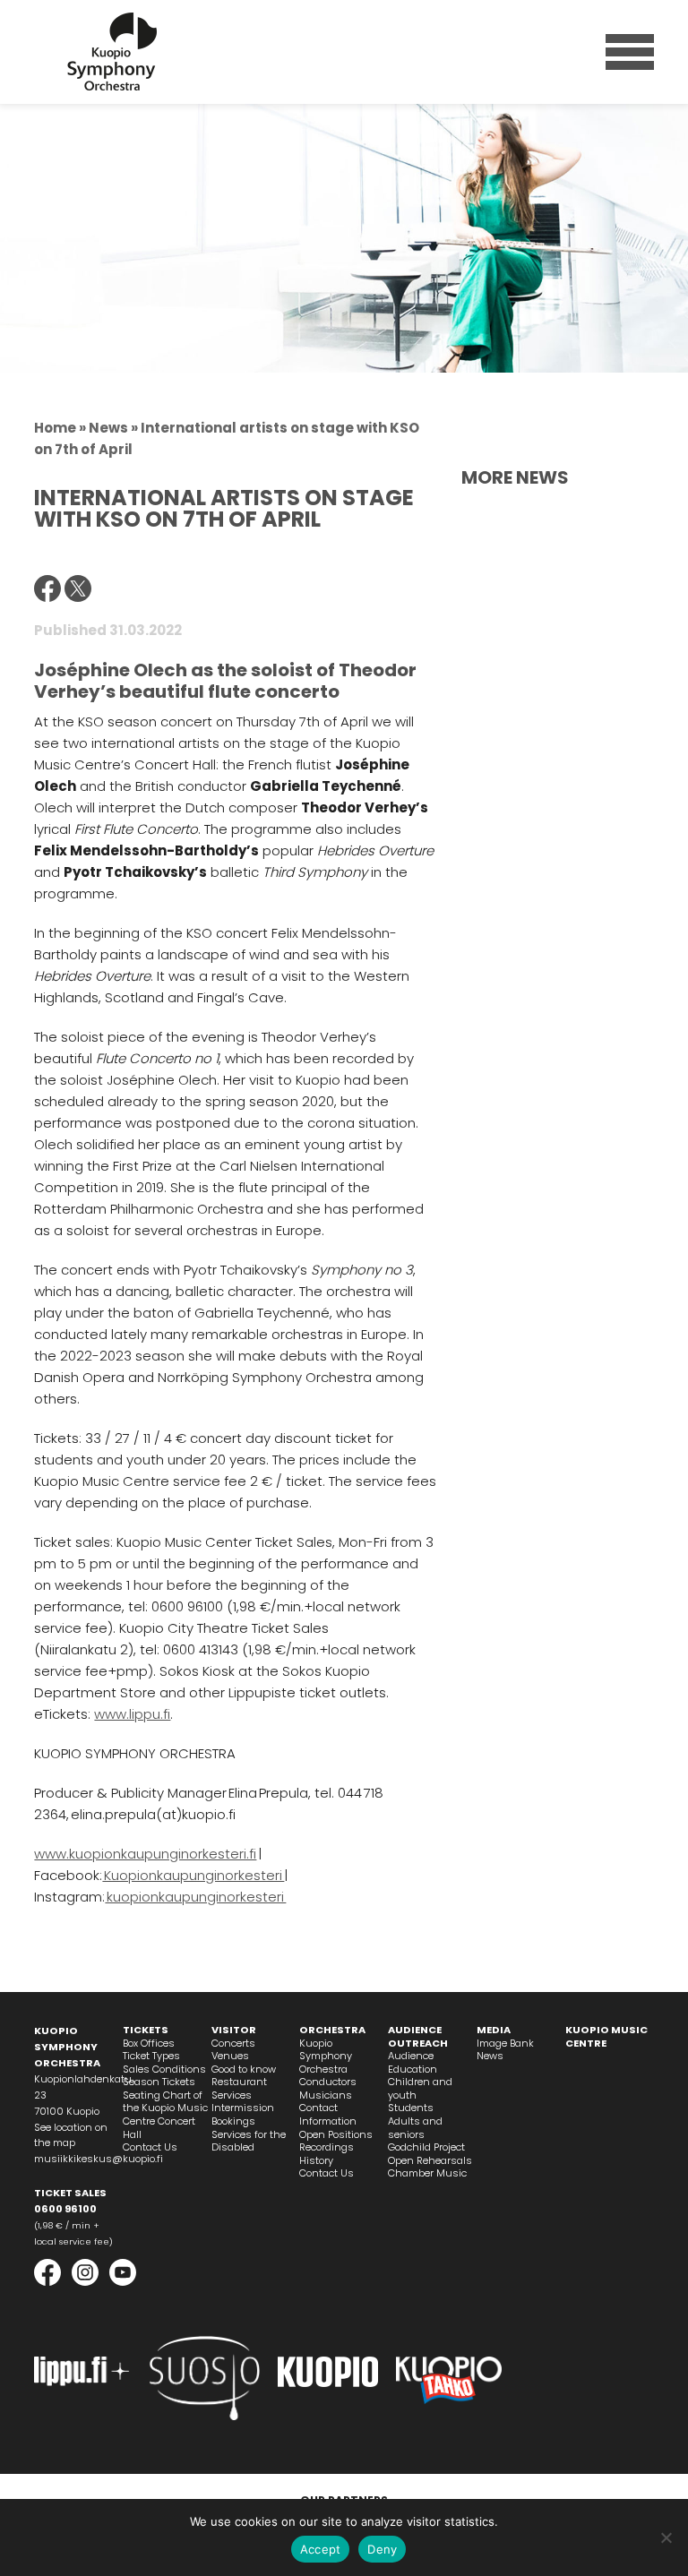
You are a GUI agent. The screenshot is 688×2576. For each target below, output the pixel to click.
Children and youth (420, 2088)
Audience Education (413, 2062)
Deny (382, 2549)
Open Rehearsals (430, 2160)
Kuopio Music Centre (606, 2036)
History (316, 2160)
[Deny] (666, 2537)
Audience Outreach (418, 2036)
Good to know (244, 2069)
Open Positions (336, 2134)
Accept (321, 2549)
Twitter (78, 588)
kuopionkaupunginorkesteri (195, 1897)
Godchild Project (426, 2147)
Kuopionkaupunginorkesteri (193, 1875)
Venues (230, 2056)
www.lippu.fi (132, 1714)
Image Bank (505, 2043)
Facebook (47, 588)
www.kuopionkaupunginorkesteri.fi (145, 1854)
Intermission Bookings (243, 2114)
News (490, 2056)
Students (411, 2108)
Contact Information (328, 2114)
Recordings (327, 2147)
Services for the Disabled (249, 2141)
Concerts (233, 2043)
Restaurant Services (239, 2088)
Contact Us (150, 2147)
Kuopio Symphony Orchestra (326, 2056)
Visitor (234, 2030)
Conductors (328, 2082)
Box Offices (149, 2043)
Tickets (146, 2030)
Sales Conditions (164, 2069)
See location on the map (71, 2135)
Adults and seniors (415, 2128)
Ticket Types (151, 2056)
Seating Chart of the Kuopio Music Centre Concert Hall (165, 2115)
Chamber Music (427, 2173)
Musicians (326, 2095)
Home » (60, 428)
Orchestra (332, 2030)
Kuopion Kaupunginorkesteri (112, 52)
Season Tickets (159, 2082)
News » (113, 428)
